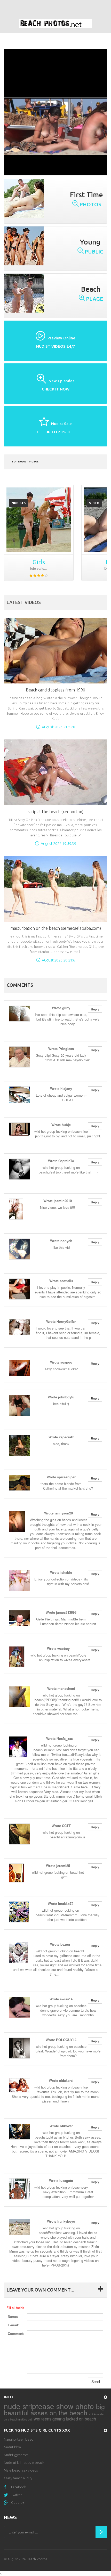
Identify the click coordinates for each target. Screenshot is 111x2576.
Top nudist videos (25, 462)
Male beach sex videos (21, 2470)
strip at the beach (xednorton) (56, 812)
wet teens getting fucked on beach (65, 2419)
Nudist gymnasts (16, 2455)
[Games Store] (55, 24)
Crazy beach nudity (18, 2478)
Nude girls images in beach (24, 2463)
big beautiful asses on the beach (54, 2409)
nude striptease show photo (49, 2406)
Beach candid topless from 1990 (55, 690)
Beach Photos (37, 2559)
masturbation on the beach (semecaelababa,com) (56, 928)
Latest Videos (24, 602)
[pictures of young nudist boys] (39, 520)
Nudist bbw (12, 2447)
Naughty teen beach (19, 2439)
